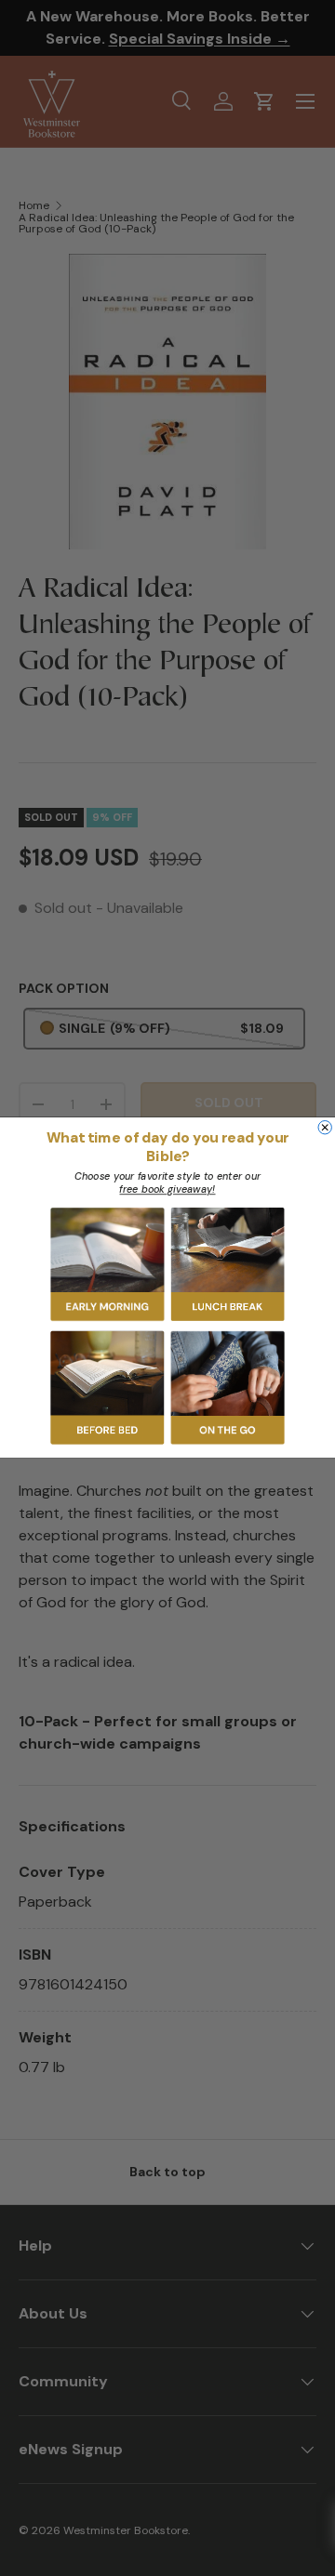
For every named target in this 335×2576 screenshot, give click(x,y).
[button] (108, 1265)
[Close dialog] (325, 1128)
